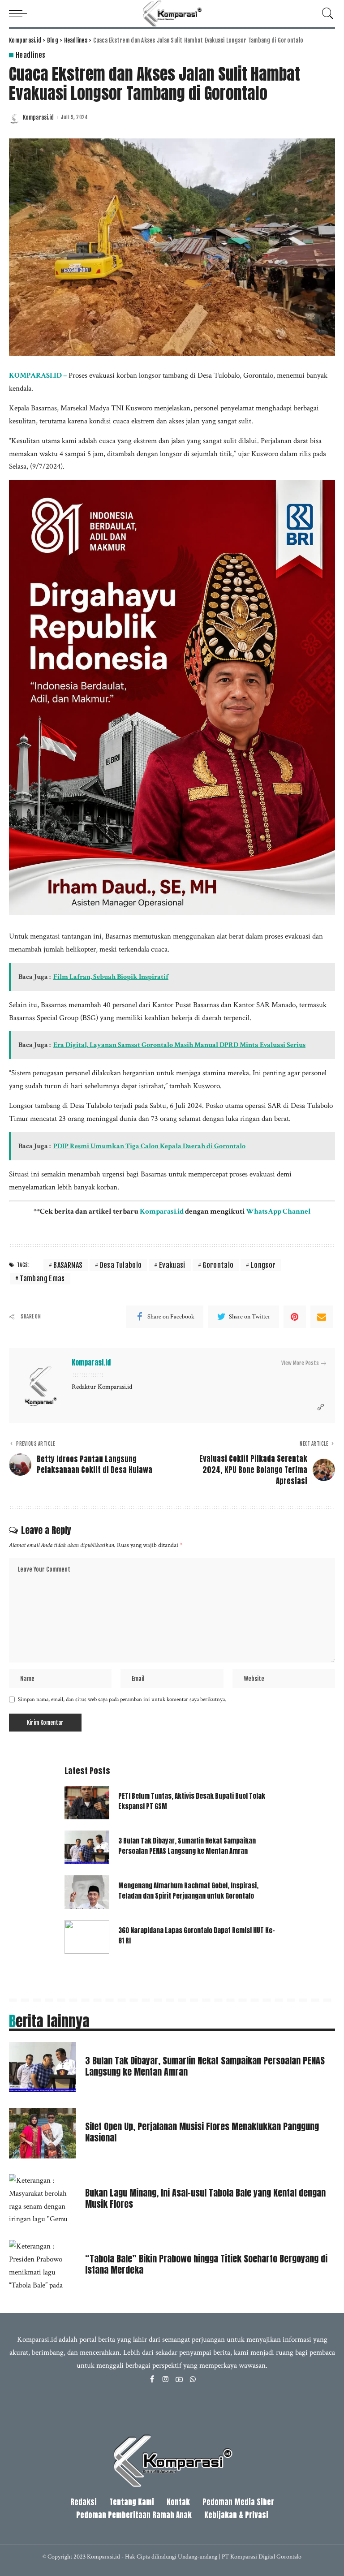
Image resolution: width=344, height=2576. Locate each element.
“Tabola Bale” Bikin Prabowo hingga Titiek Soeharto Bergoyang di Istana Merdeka (206, 2264)
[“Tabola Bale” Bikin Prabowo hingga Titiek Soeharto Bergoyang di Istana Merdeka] (43, 2265)
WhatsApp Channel (278, 1211)
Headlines (30, 55)
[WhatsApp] (193, 2380)
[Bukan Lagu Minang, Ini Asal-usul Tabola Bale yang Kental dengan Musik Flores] (43, 2199)
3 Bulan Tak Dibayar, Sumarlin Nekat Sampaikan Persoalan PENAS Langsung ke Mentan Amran (187, 1846)
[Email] (322, 1317)
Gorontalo (218, 1265)
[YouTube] (179, 2380)
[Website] (321, 1408)
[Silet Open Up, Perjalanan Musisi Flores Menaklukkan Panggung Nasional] (43, 2133)
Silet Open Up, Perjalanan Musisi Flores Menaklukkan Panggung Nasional (202, 2132)
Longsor (263, 1265)
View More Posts (300, 1363)
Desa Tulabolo (121, 1265)
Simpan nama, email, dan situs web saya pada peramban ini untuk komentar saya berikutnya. (122, 1699)
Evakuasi (172, 1265)
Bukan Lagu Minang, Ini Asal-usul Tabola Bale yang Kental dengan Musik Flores (205, 2198)
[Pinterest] (295, 1317)
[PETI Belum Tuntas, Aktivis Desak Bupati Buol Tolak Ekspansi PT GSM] (87, 1803)
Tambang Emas (42, 1279)
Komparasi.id (38, 118)
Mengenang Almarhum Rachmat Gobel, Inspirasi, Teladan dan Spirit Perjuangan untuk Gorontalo (188, 1891)
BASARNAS (68, 1265)
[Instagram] (166, 2380)
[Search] (326, 13)
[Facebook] (152, 2380)
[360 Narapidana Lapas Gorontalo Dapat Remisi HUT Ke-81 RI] (87, 1937)
